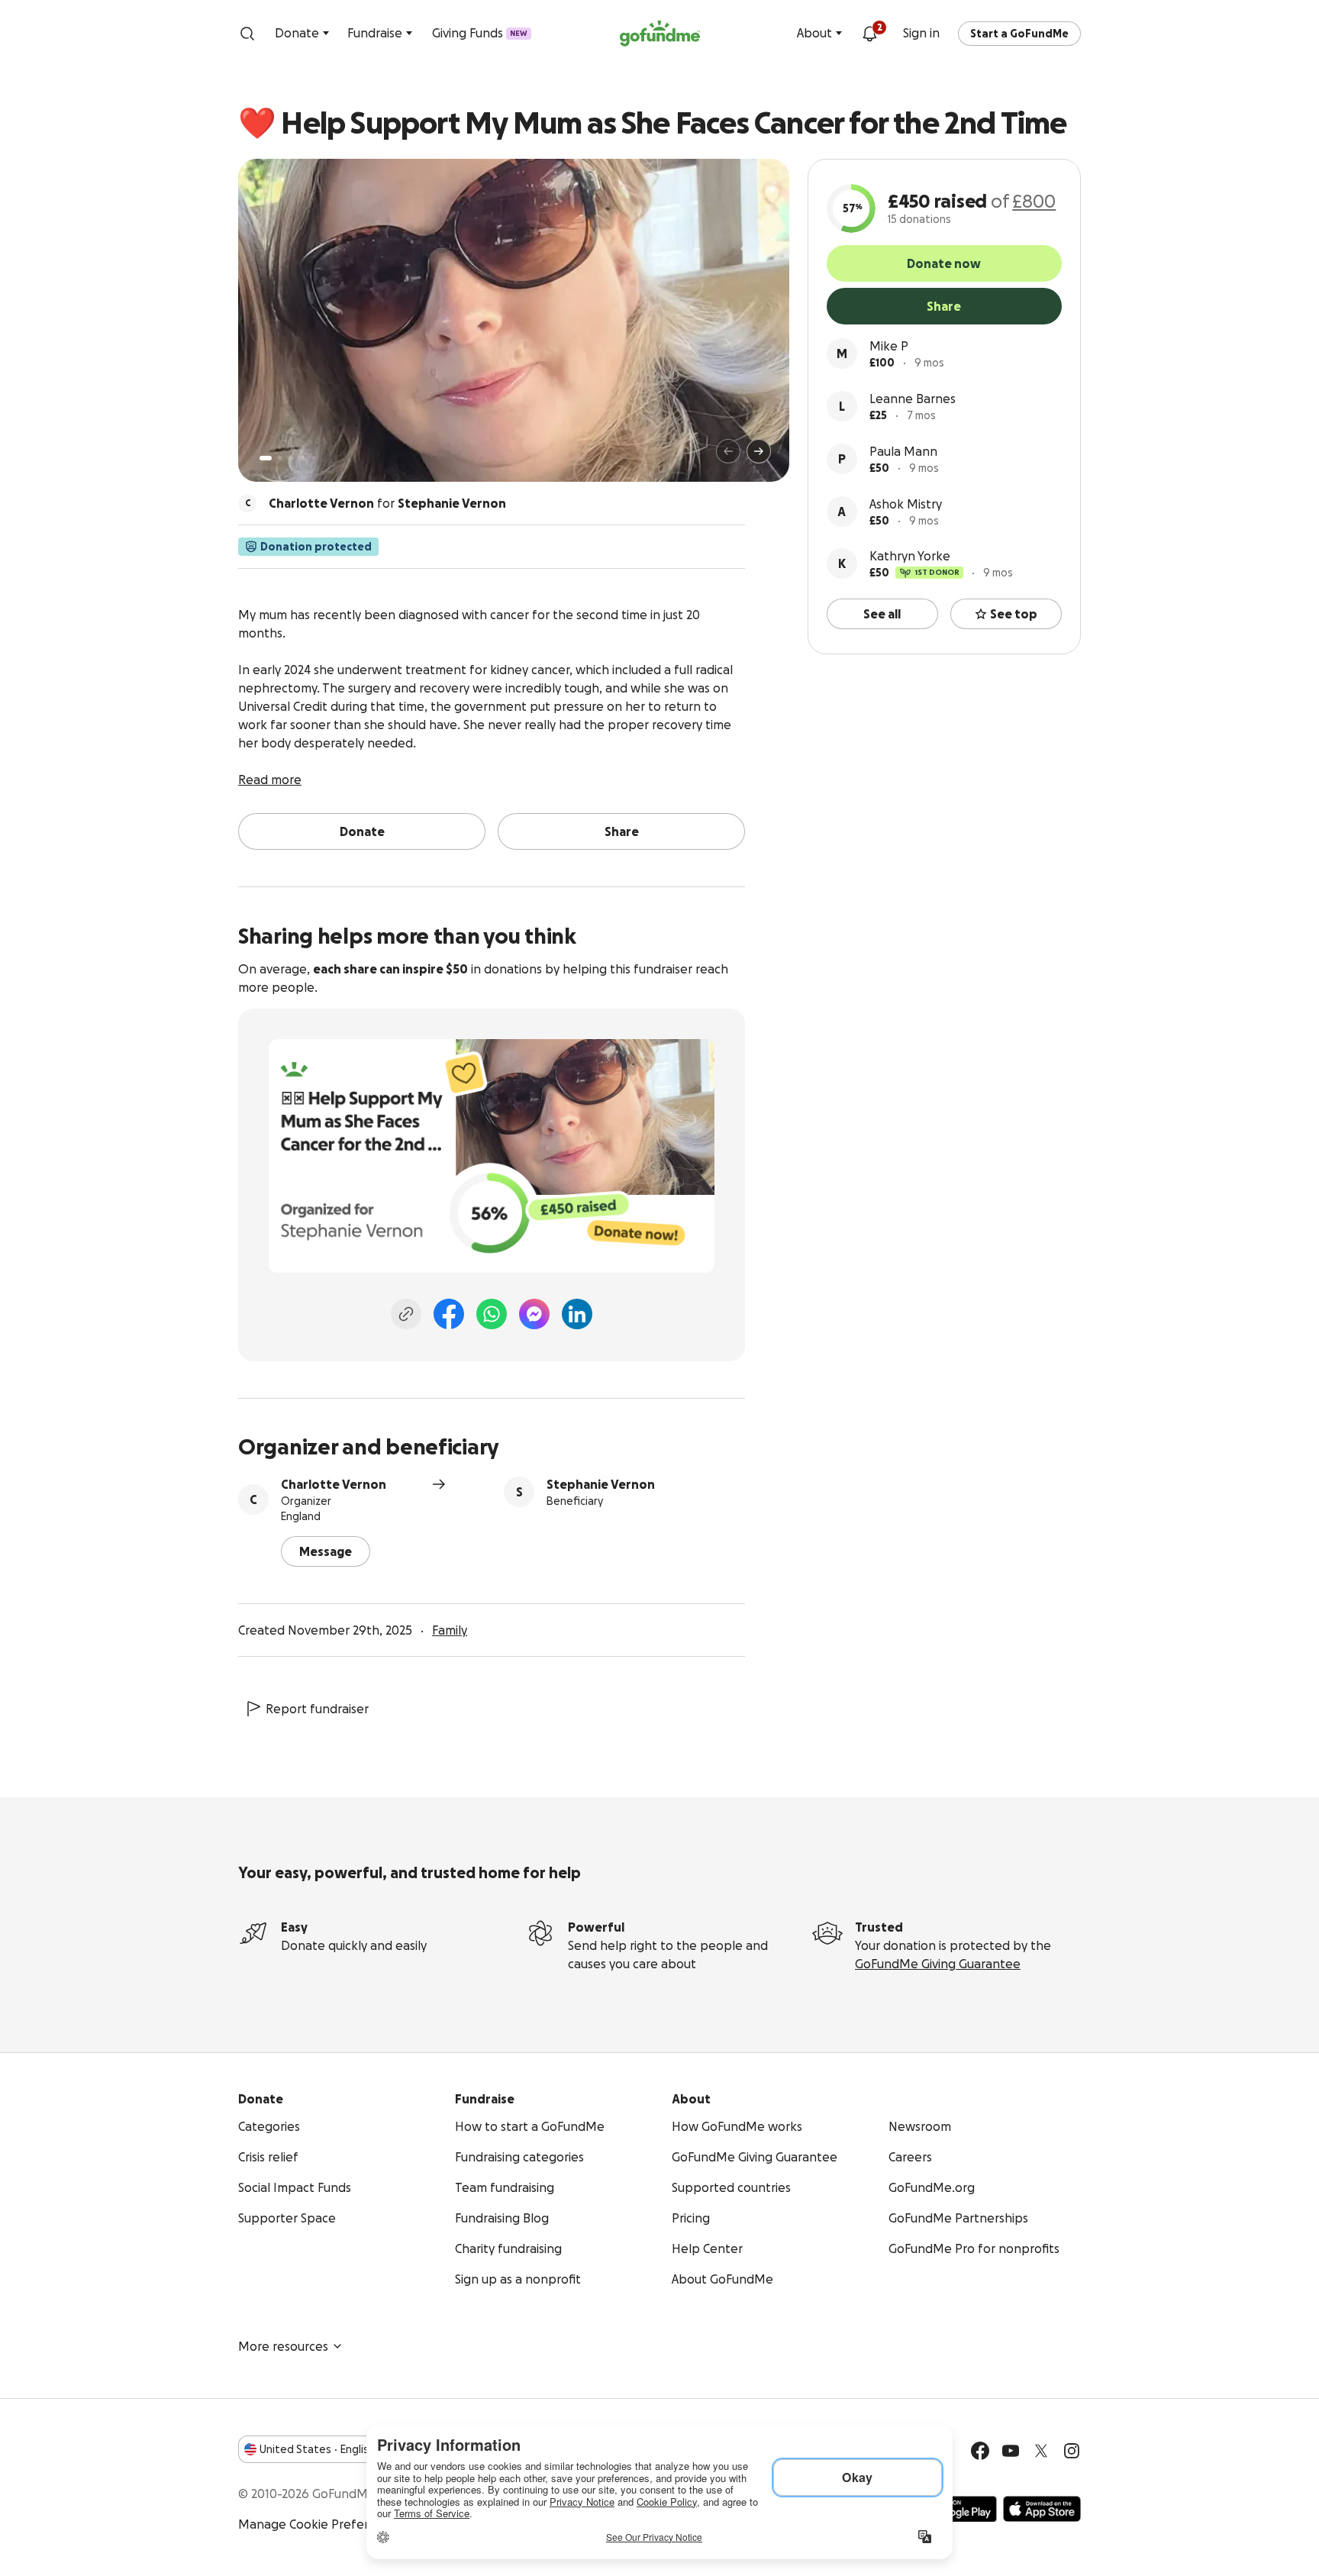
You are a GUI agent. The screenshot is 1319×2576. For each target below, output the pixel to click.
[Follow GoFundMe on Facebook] (980, 2451)
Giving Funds (480, 33)
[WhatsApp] (492, 1314)
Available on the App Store (1042, 2509)
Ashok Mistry (906, 504)
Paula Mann (903, 451)
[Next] (759, 451)
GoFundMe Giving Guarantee (938, 1964)
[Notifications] (869, 34)
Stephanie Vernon (601, 1484)
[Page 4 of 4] (302, 458)
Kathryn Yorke (910, 556)
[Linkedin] (577, 1314)
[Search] (247, 34)
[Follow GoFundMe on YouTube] (1011, 2451)
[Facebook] (449, 1314)
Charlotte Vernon (334, 1484)
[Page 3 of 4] (291, 458)
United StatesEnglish (317, 2449)
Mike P (889, 346)
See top (1014, 614)
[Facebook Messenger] (534, 1314)
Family (450, 1630)
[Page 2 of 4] (280, 458)
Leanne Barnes (913, 399)
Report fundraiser (317, 1709)
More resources (283, 2346)
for (387, 503)
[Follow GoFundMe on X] (1041, 2451)
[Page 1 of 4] (266, 458)
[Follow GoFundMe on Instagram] (1072, 2451)
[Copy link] (406, 1314)
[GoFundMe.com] (660, 34)
